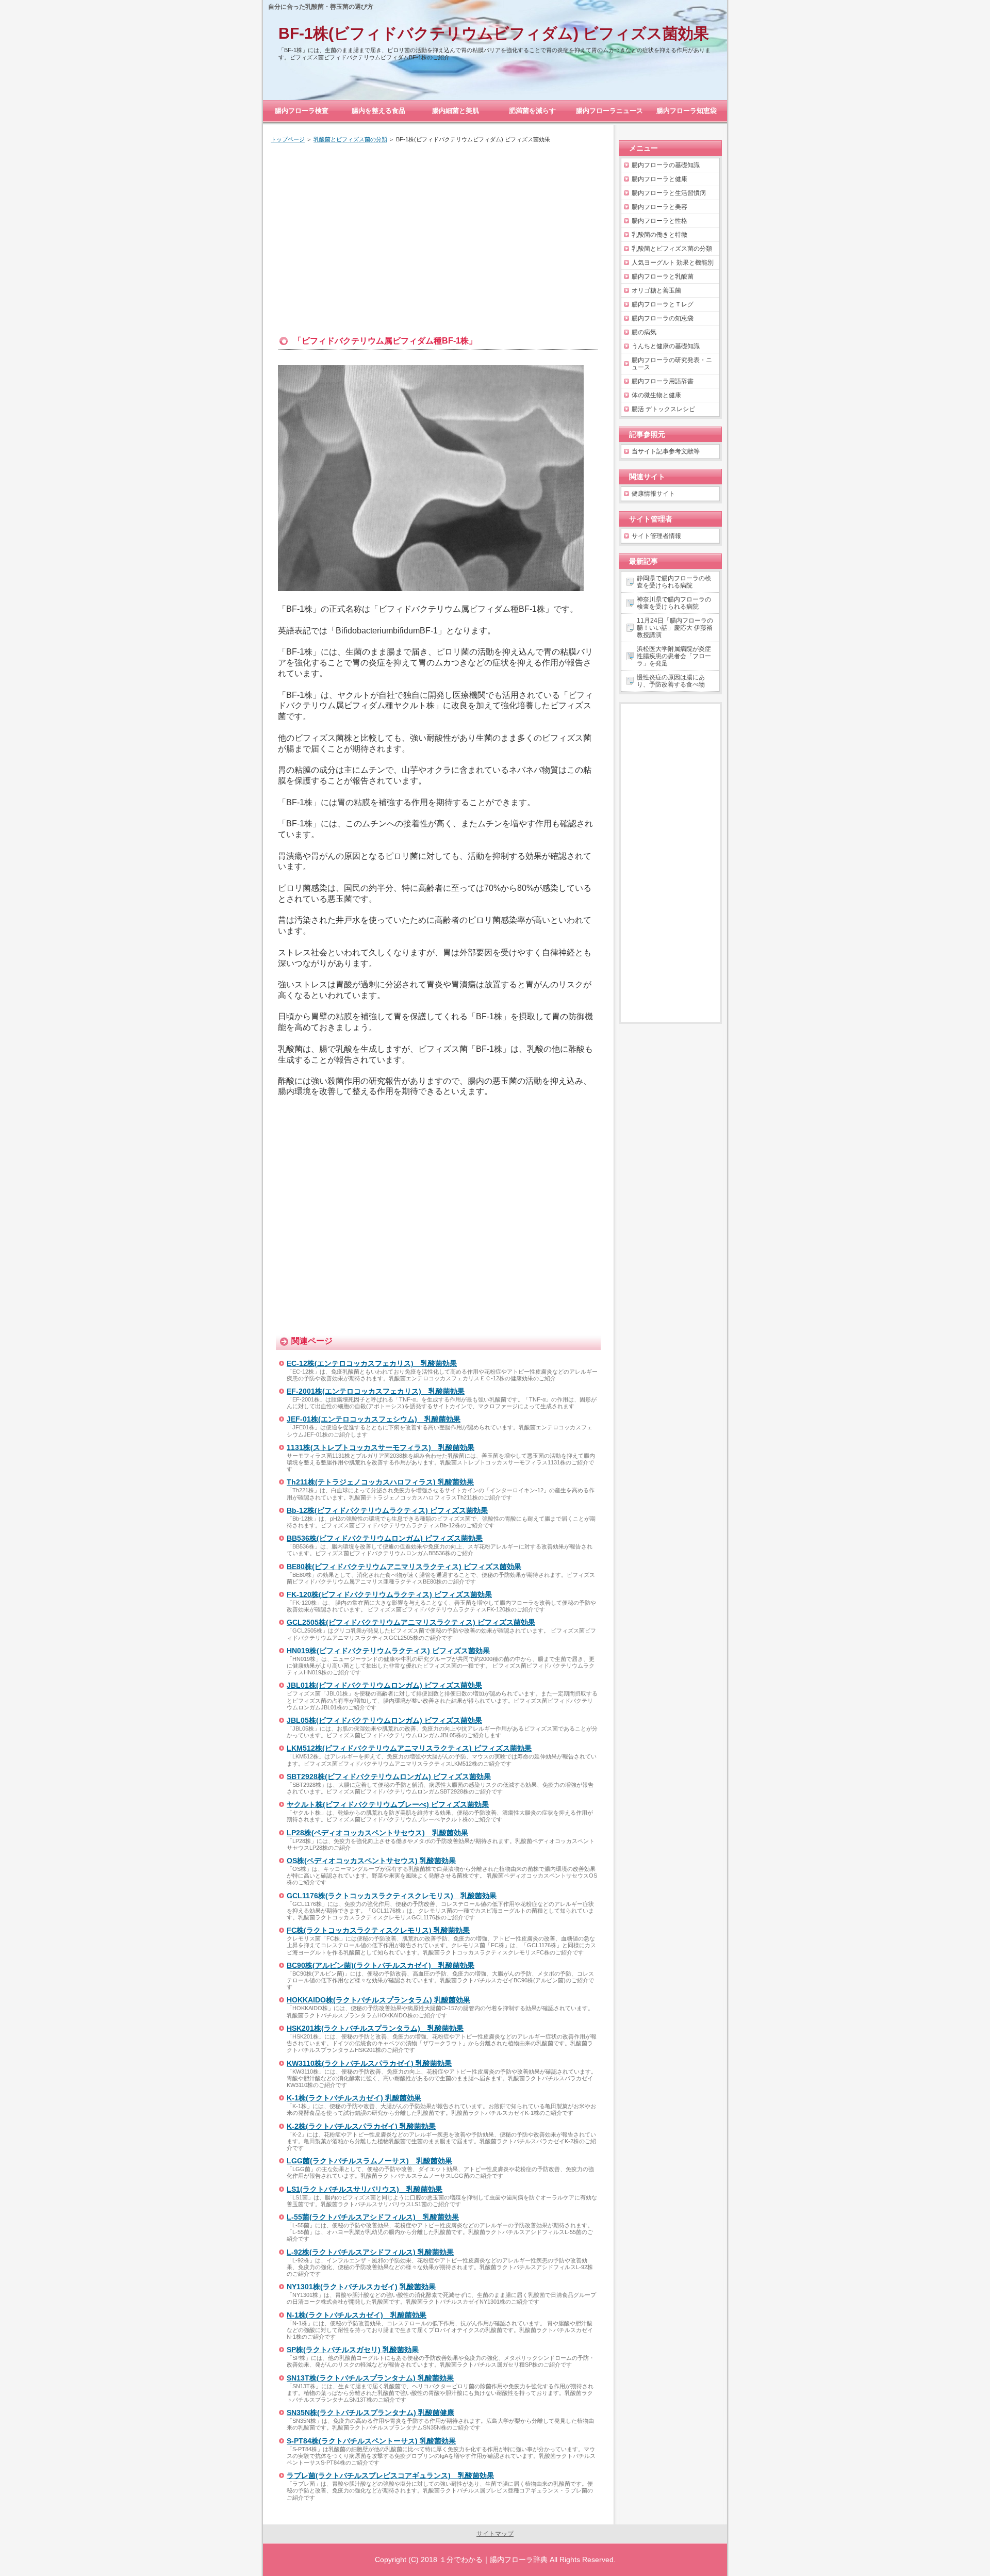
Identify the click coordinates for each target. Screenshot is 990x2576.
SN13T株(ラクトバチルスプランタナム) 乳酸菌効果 (370, 2378)
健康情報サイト (653, 494)
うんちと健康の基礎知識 (666, 346)
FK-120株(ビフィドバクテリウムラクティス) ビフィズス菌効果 (389, 1594)
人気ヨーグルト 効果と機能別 (673, 263)
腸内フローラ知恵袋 (687, 111)
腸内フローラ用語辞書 (663, 381)
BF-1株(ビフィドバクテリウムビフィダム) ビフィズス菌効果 (494, 33)
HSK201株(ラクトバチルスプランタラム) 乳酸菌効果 (375, 2028)
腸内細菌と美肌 (456, 111)
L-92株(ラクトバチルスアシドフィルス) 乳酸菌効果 (370, 2252)
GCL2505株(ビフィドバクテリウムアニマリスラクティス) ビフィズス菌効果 (411, 1622)
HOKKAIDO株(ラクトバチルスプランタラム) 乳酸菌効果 (378, 2000)
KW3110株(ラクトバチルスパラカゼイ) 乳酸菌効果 (369, 2063)
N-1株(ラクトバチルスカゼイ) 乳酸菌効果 (357, 2315)
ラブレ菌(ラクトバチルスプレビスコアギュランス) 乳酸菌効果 (390, 2475)
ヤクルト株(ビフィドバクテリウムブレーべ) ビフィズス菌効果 (388, 1804)
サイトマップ (495, 2534)
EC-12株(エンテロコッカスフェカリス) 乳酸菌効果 (372, 1363)
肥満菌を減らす (532, 111)
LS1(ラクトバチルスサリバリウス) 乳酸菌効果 (365, 2189)
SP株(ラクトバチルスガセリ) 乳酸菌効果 (353, 2350)
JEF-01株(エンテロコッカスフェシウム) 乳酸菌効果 (374, 1419)
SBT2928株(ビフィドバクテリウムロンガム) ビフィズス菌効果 (389, 1776)
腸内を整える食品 (378, 111)
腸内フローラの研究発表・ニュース (672, 364)
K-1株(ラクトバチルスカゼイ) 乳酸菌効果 (354, 2098)
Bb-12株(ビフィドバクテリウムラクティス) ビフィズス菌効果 (387, 1510)
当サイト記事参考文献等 (666, 451)
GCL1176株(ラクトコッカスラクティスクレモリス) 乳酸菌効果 (392, 1896)
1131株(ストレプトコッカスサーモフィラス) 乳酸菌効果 (381, 1447)
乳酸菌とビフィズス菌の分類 (672, 249)
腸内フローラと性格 (659, 221)
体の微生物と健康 (656, 395)
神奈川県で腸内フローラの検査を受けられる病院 (674, 603)
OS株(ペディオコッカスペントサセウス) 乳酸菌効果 (371, 1861)
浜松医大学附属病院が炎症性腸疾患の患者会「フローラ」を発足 (674, 656)
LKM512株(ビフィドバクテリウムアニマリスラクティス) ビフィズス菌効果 (409, 1748)
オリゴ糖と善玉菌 (656, 290)
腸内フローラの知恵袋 (663, 318)
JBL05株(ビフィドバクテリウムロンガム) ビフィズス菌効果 (384, 1720)
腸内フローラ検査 (302, 111)
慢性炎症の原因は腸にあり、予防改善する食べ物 (671, 681)
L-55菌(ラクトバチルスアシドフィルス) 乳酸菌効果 (373, 2217)
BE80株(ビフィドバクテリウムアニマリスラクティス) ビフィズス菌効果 (404, 1567)
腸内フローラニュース (609, 111)
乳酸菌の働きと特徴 (659, 235)
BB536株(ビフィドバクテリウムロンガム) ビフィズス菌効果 (385, 1538)
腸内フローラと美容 (659, 207)
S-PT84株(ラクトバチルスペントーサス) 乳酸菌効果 (371, 2441)
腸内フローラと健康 (659, 179)
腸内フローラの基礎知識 (666, 165)
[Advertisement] (438, 229)
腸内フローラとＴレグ (663, 304)
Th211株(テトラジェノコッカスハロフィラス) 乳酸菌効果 (380, 1482)
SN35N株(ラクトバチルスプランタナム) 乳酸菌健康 (370, 2412)
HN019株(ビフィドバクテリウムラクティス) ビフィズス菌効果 (388, 1651)
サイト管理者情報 (656, 536)
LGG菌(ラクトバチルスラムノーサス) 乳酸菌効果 (369, 2161)
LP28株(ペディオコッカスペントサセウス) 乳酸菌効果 (377, 1833)
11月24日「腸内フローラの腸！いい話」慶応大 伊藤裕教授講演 (675, 628)
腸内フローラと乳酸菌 (663, 276)
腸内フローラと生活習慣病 (669, 193)
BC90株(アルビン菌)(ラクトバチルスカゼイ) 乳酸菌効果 (381, 1965)
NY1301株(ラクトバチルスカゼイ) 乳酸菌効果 (361, 2287)
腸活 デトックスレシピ (663, 409)
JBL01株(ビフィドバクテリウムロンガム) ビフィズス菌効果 (384, 1685)
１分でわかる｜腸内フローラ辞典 (493, 2559)
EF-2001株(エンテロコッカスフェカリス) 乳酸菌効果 (376, 1391)
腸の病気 (644, 332)
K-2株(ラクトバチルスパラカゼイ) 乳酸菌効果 (361, 2126)
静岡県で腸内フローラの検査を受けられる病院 (674, 582)
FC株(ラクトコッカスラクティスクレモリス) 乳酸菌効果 (378, 1930)
